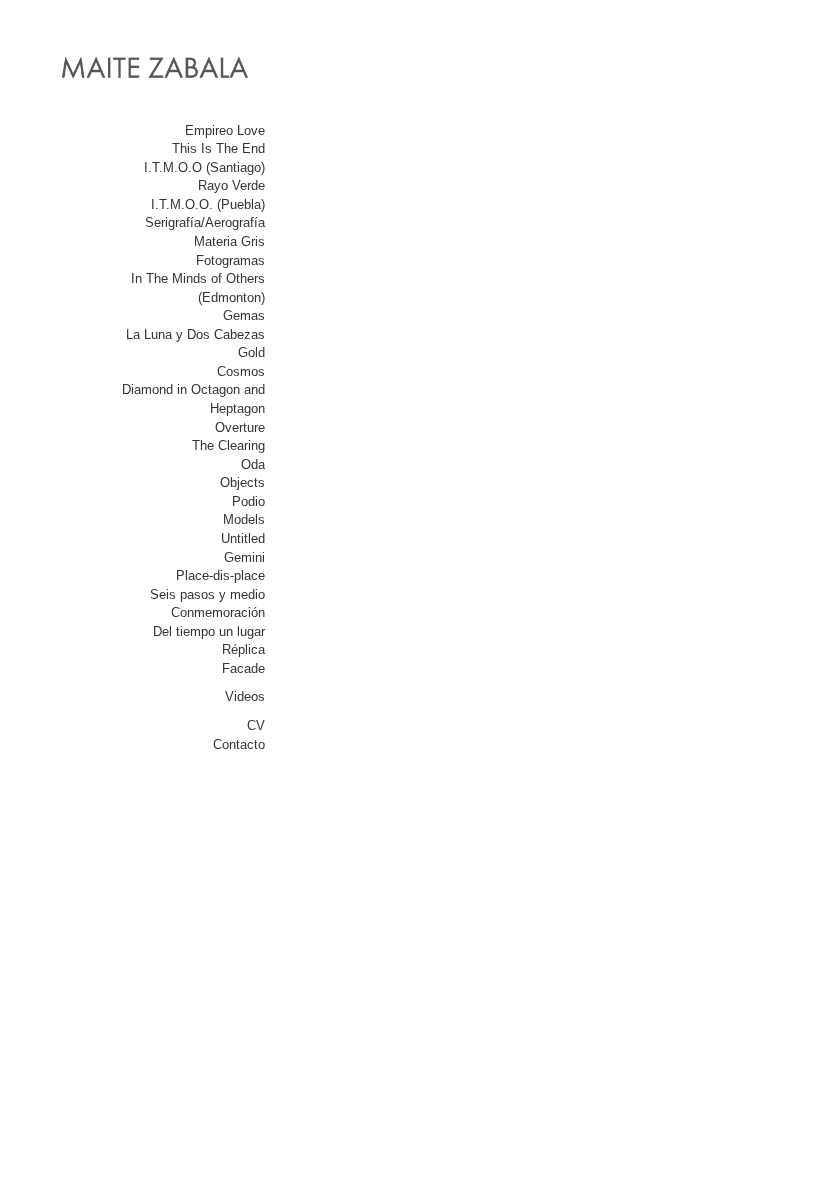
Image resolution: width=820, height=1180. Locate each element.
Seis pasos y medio (207, 594)
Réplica (243, 649)
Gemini (244, 557)
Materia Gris (229, 241)
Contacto (239, 744)
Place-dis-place (220, 575)
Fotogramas (230, 260)
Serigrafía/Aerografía (205, 222)
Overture (240, 427)
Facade (243, 668)
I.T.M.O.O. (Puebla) (208, 204)
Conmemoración (218, 612)
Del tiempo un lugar (209, 631)
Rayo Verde (231, 185)
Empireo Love (225, 130)
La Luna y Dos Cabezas (195, 334)
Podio (248, 501)
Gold (251, 352)
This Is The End (218, 148)
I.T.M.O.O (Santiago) (204, 167)
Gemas (244, 315)
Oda (253, 464)
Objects (242, 482)
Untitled (243, 538)
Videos (245, 696)
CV (256, 725)
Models (244, 519)
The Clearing (228, 445)
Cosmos (241, 371)
